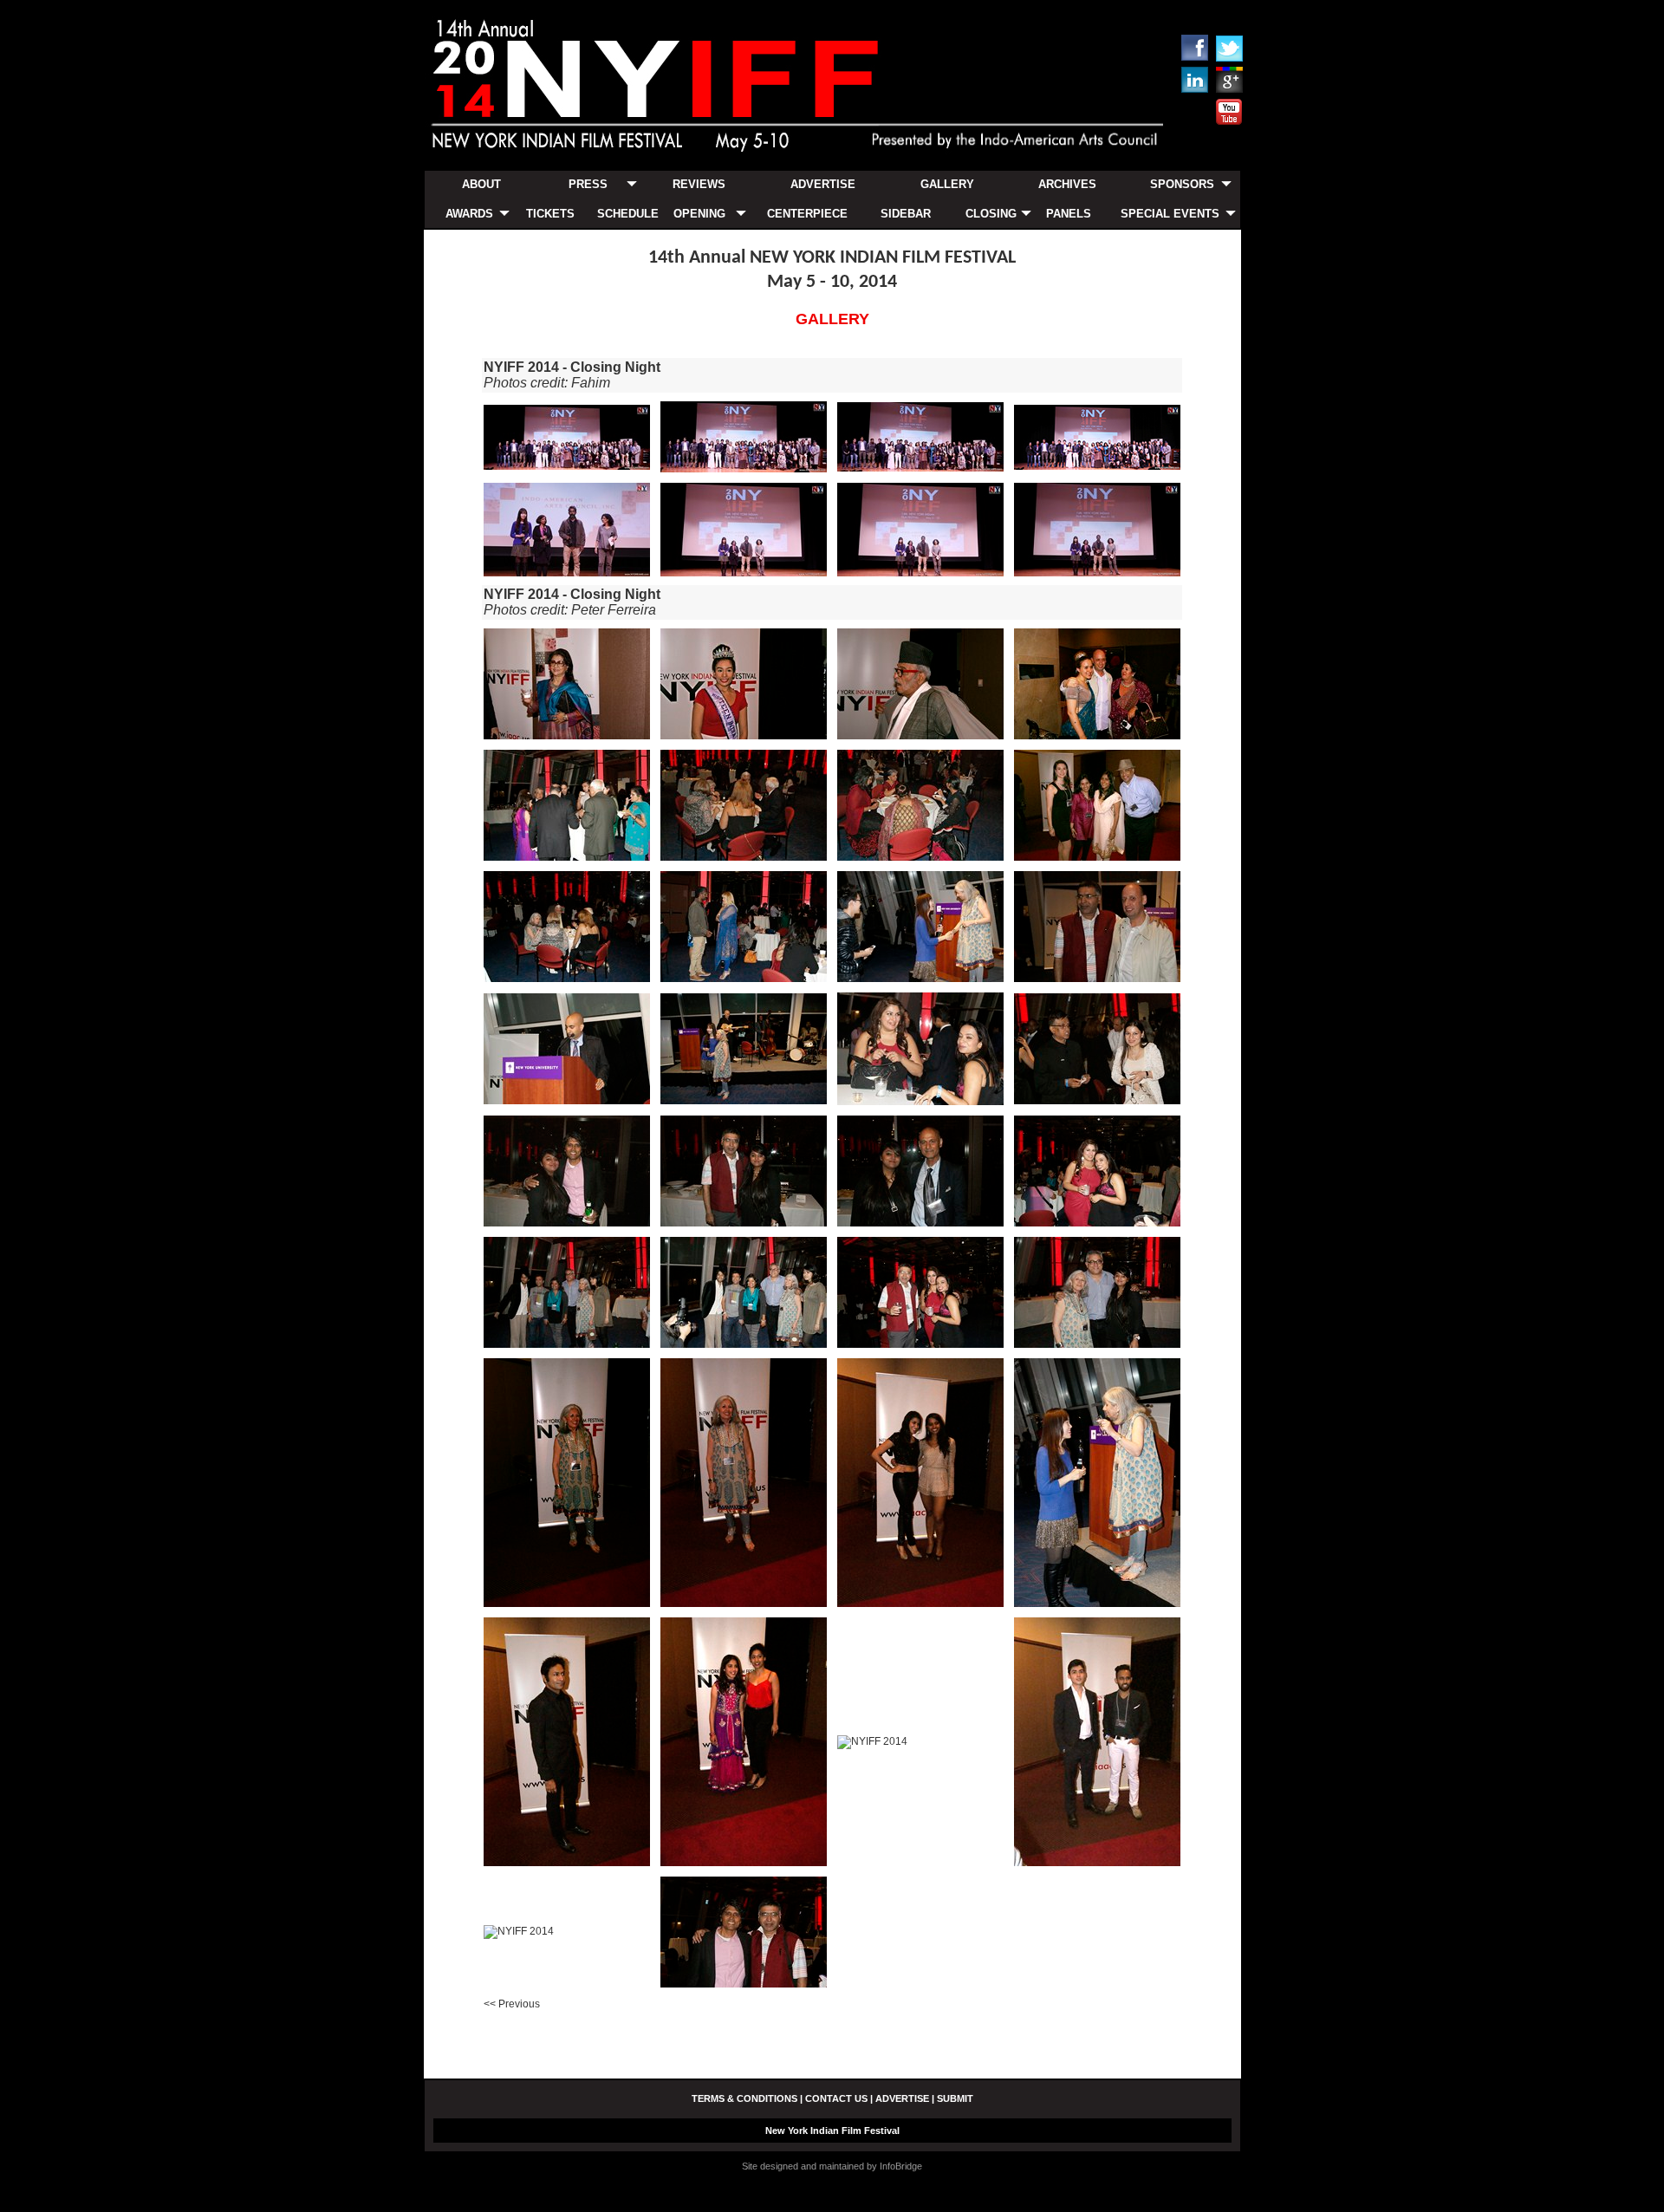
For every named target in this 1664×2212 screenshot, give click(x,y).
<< (512, 2004)
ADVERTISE (823, 184)
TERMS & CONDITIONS (744, 2098)
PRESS (588, 184)
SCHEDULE (628, 214)
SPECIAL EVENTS (1170, 214)
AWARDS (469, 214)
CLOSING (991, 214)
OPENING (699, 214)
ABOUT (481, 184)
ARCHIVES (1067, 184)
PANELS (1069, 214)
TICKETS (550, 214)
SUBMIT (955, 2098)
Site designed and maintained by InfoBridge (832, 2166)
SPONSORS (1182, 184)
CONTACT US (836, 2098)
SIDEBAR (906, 214)
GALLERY (947, 184)
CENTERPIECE (807, 214)
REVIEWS (699, 184)
